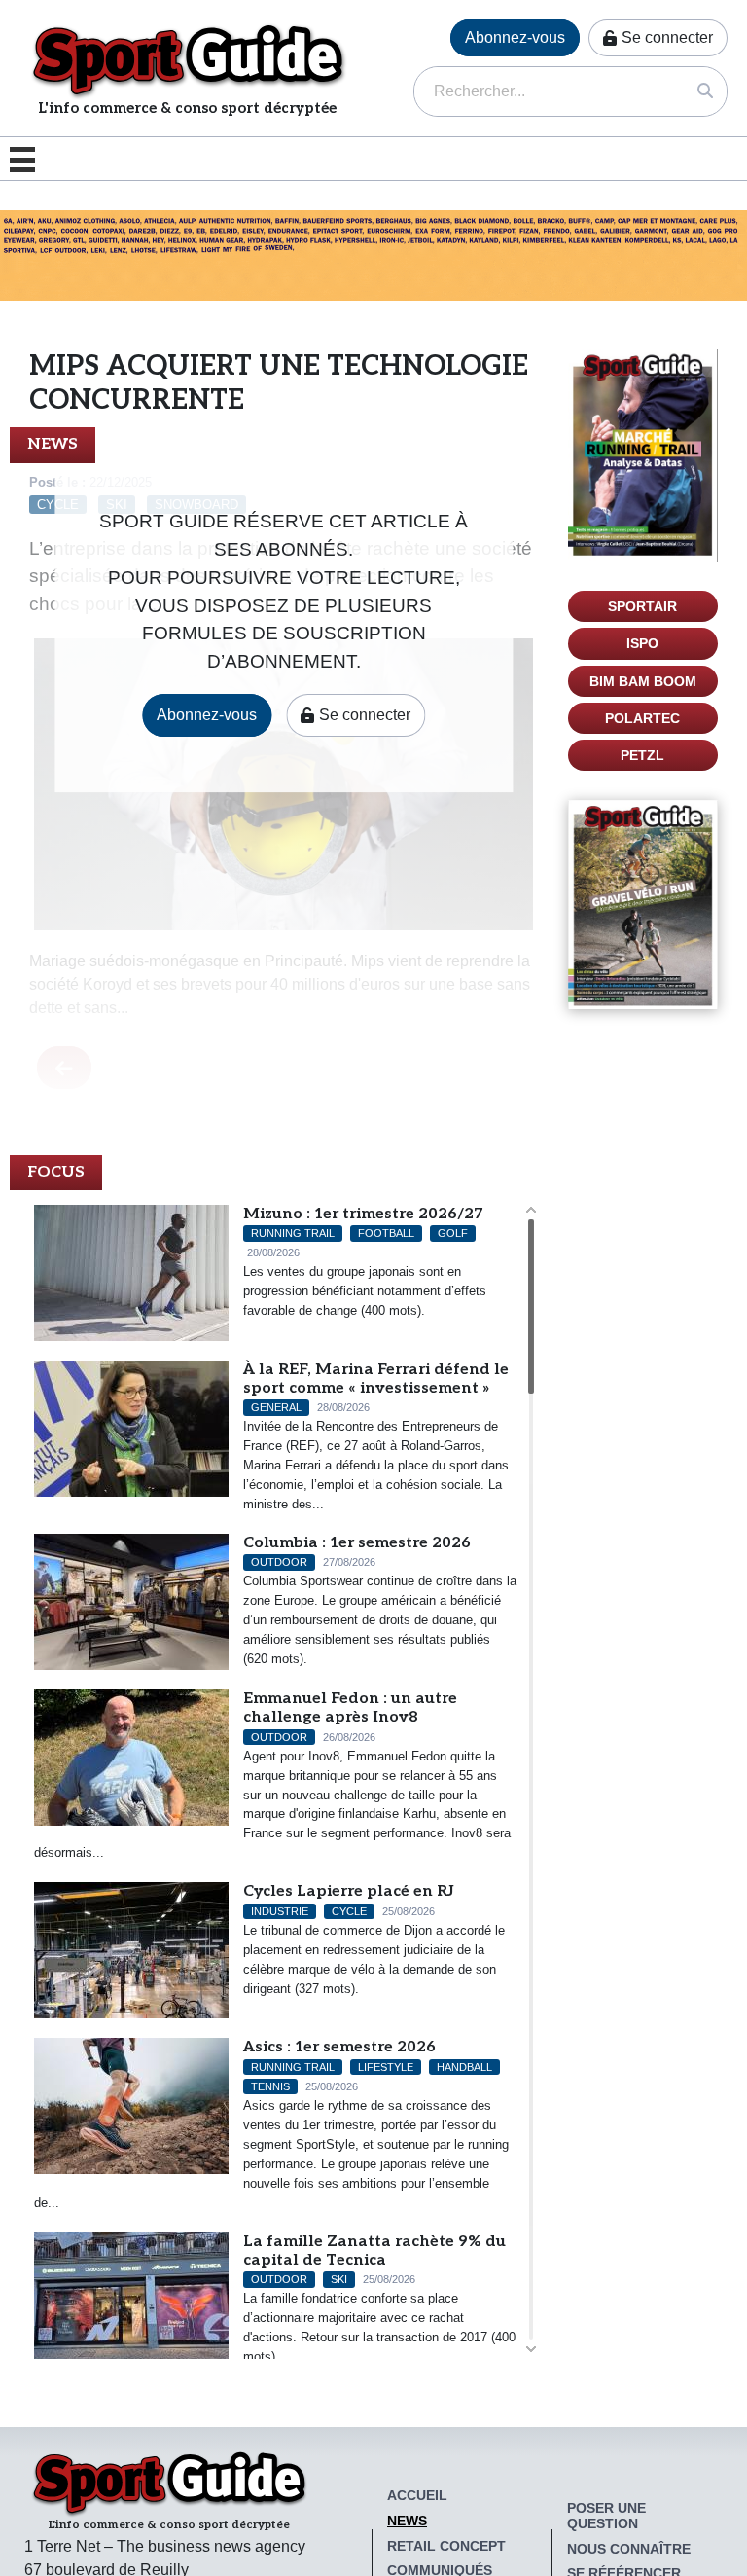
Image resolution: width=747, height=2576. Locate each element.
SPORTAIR (642, 606)
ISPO (642, 643)
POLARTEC (642, 718)
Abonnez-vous (515, 37)
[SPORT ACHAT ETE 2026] (373, 254)
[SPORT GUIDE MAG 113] (643, 455)
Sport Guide (188, 60)
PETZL (642, 755)
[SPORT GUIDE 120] (643, 905)
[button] (27, 159)
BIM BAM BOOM (643, 681)
